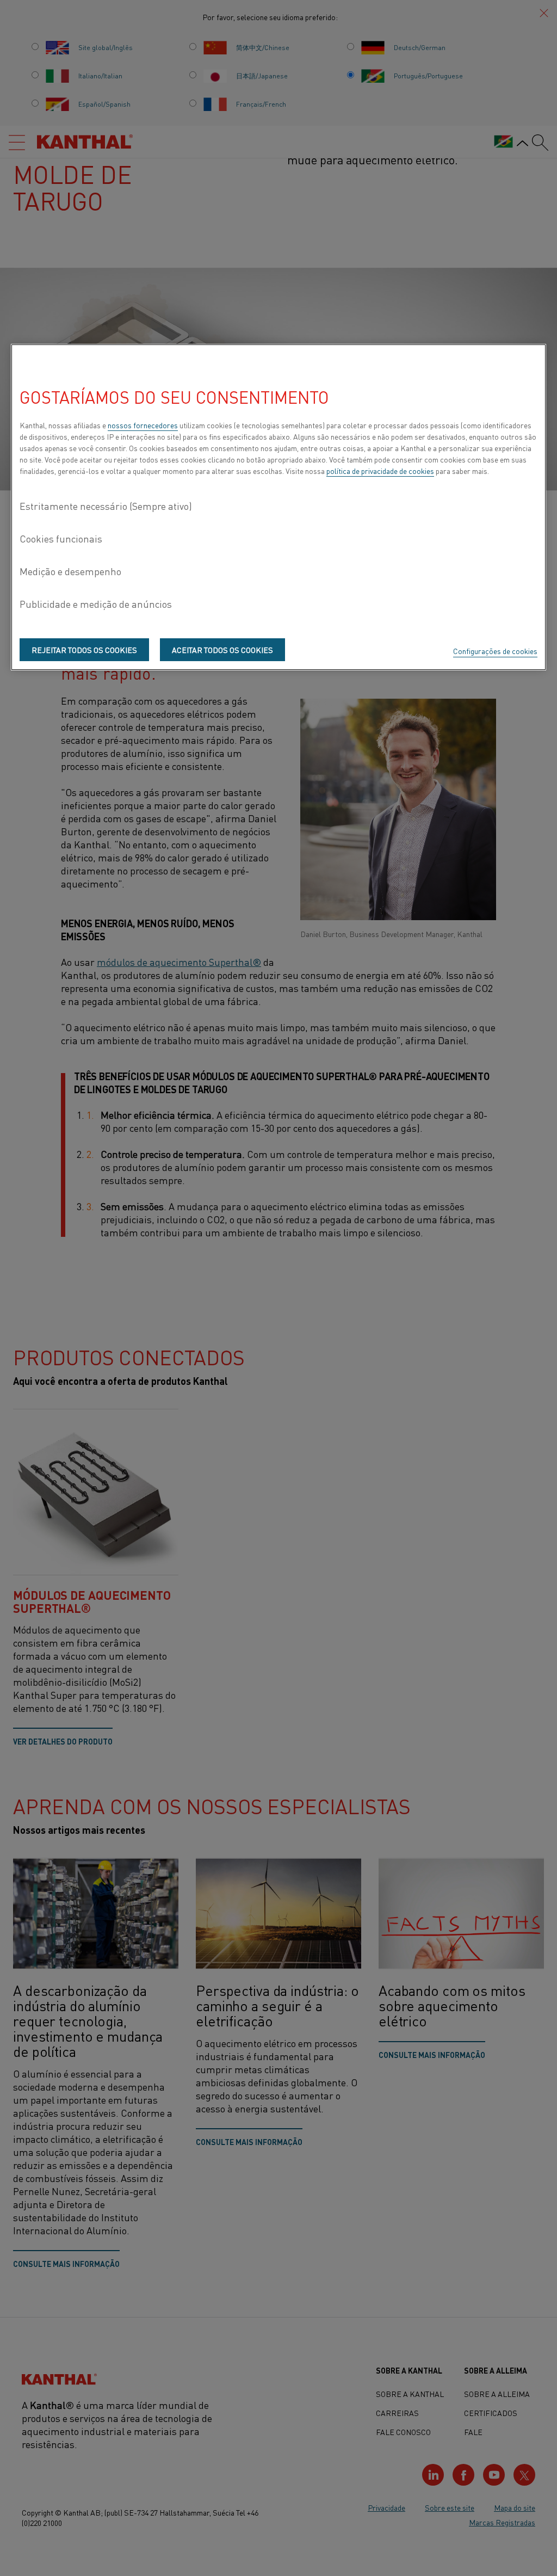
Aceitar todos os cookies (222, 650)
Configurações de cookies (495, 651)
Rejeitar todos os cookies (84, 650)
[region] (278, 507)
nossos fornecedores (143, 425)
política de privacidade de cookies (380, 471)
